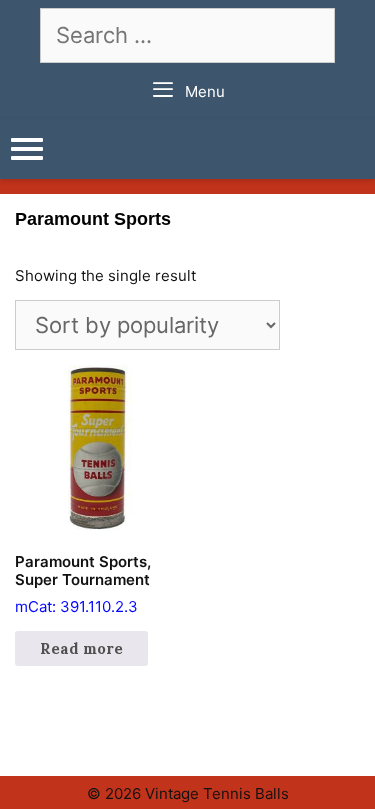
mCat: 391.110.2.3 (83, 584)
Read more (81, 648)
